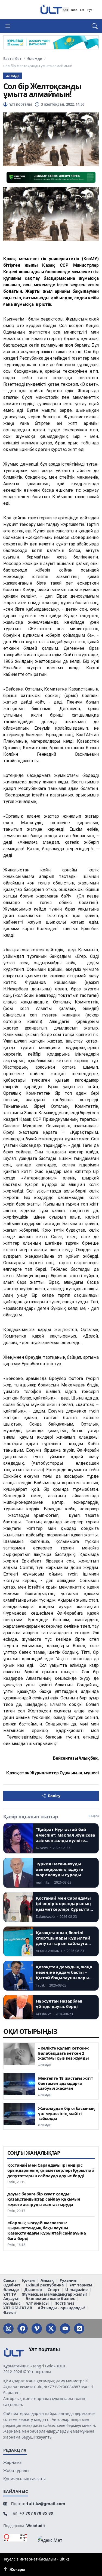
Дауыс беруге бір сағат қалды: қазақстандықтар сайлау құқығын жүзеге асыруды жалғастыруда (44, 2199)
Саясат (10, 2281)
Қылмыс (12, 2303)
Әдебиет (12, 2285)
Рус (90, 10)
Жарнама (12, 2462)
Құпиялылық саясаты (24, 2478)
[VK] (37, 2329)
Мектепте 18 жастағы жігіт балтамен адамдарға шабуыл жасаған (66, 2083)
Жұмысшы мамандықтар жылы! (54, 2294)
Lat (82, 10)
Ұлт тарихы (81, 2285)
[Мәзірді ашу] (10, 26)
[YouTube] (65, 2329)
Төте (74, 10)
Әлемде (35, 59)
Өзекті (10, 2313)
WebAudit (36, 2526)
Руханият (69, 2281)
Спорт (54, 2290)
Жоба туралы (16, 2470)
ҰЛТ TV (10, 2294)
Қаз (65, 10)
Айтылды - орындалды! (61, 2308)
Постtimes (64, 2303)
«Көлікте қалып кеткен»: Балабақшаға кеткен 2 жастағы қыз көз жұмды (64, 2053)
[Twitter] (51, 2329)
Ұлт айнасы (37, 2303)
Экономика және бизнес (50, 2299)
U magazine (76, 2290)
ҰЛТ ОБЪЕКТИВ (18, 2308)
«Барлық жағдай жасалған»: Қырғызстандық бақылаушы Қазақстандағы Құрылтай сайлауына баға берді (47, 2231)
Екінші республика (45, 2285)
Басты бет (12, 59)
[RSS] (79, 2329)
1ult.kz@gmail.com (46, 2503)
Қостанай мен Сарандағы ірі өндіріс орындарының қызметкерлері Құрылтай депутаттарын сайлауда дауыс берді (51, 2170)
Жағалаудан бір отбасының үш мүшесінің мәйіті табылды (67, 2113)
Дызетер (33, 2290)
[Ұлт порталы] (51, 9)
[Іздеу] (92, 26)
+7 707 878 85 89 (36, 2513)
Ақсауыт (12, 2299)
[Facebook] (23, 2329)
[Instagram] (8, 2329)
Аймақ (47, 2281)
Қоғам (28, 2281)
